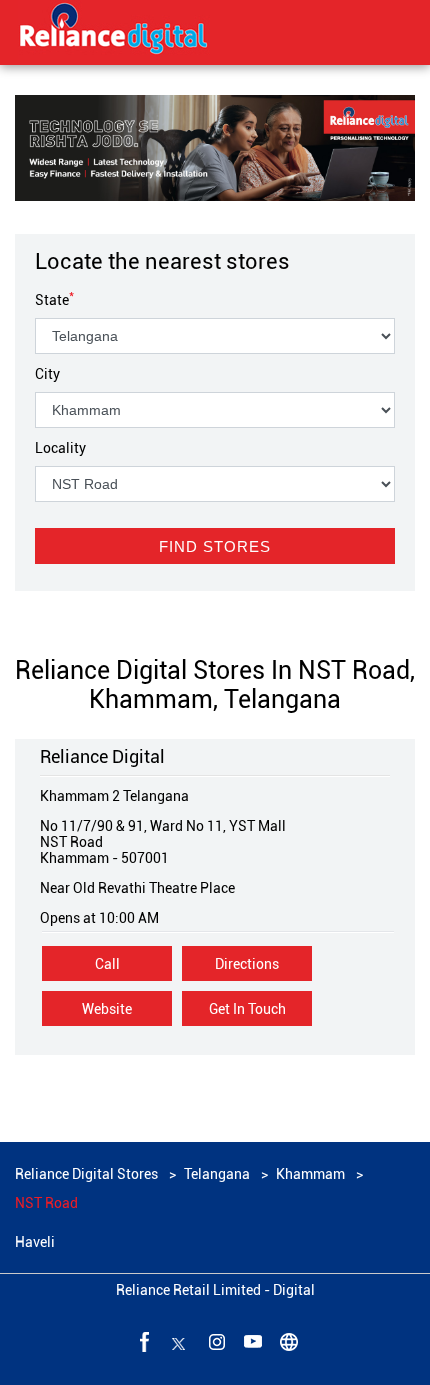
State (54, 300)
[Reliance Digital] (114, 32)
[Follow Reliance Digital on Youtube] (251, 1341)
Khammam (310, 1174)
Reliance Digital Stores (88, 1174)
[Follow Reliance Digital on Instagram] (215, 1341)
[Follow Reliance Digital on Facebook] (143, 1341)
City (47, 374)
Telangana (217, 1174)
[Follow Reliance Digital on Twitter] (179, 1341)
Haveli (35, 1242)
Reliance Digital (102, 756)
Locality (60, 448)
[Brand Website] (287, 1341)
